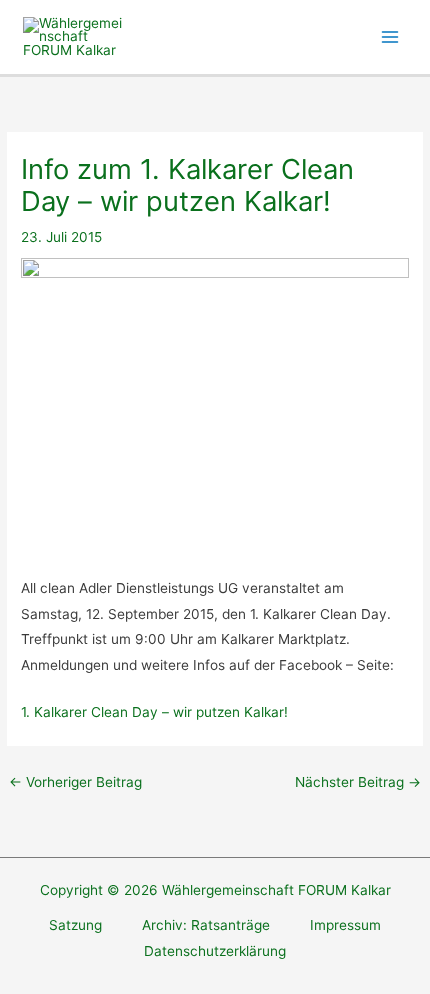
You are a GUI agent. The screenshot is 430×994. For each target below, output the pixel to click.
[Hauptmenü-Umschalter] (390, 37)
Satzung (75, 925)
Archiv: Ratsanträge (206, 925)
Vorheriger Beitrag (75, 782)
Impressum (345, 925)
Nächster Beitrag (358, 782)
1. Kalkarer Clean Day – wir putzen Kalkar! (154, 712)
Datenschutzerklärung (215, 951)
